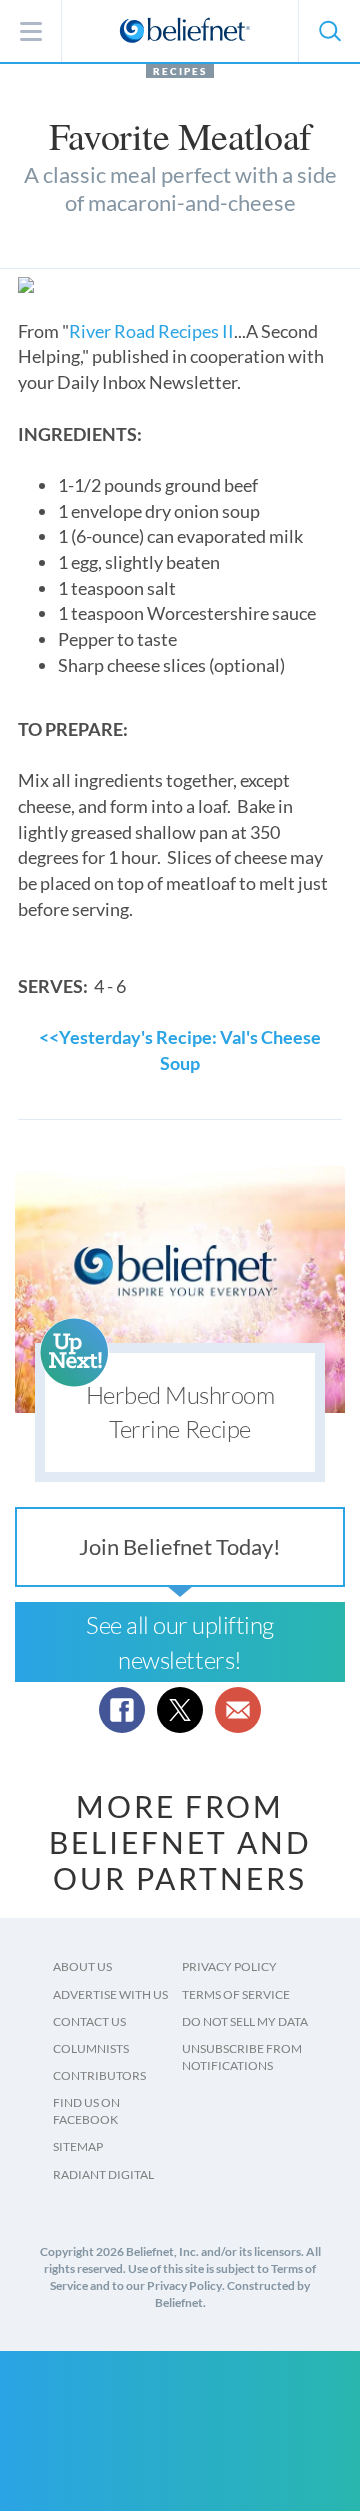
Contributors (99, 2075)
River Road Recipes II (151, 331)
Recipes (180, 71)
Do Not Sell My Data (245, 2021)
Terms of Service (236, 1994)
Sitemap (78, 2146)
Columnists (91, 2048)
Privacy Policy (229, 1966)
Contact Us (89, 2021)
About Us (82, 1966)
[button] (329, 31)
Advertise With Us (110, 1994)
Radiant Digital (103, 2174)
